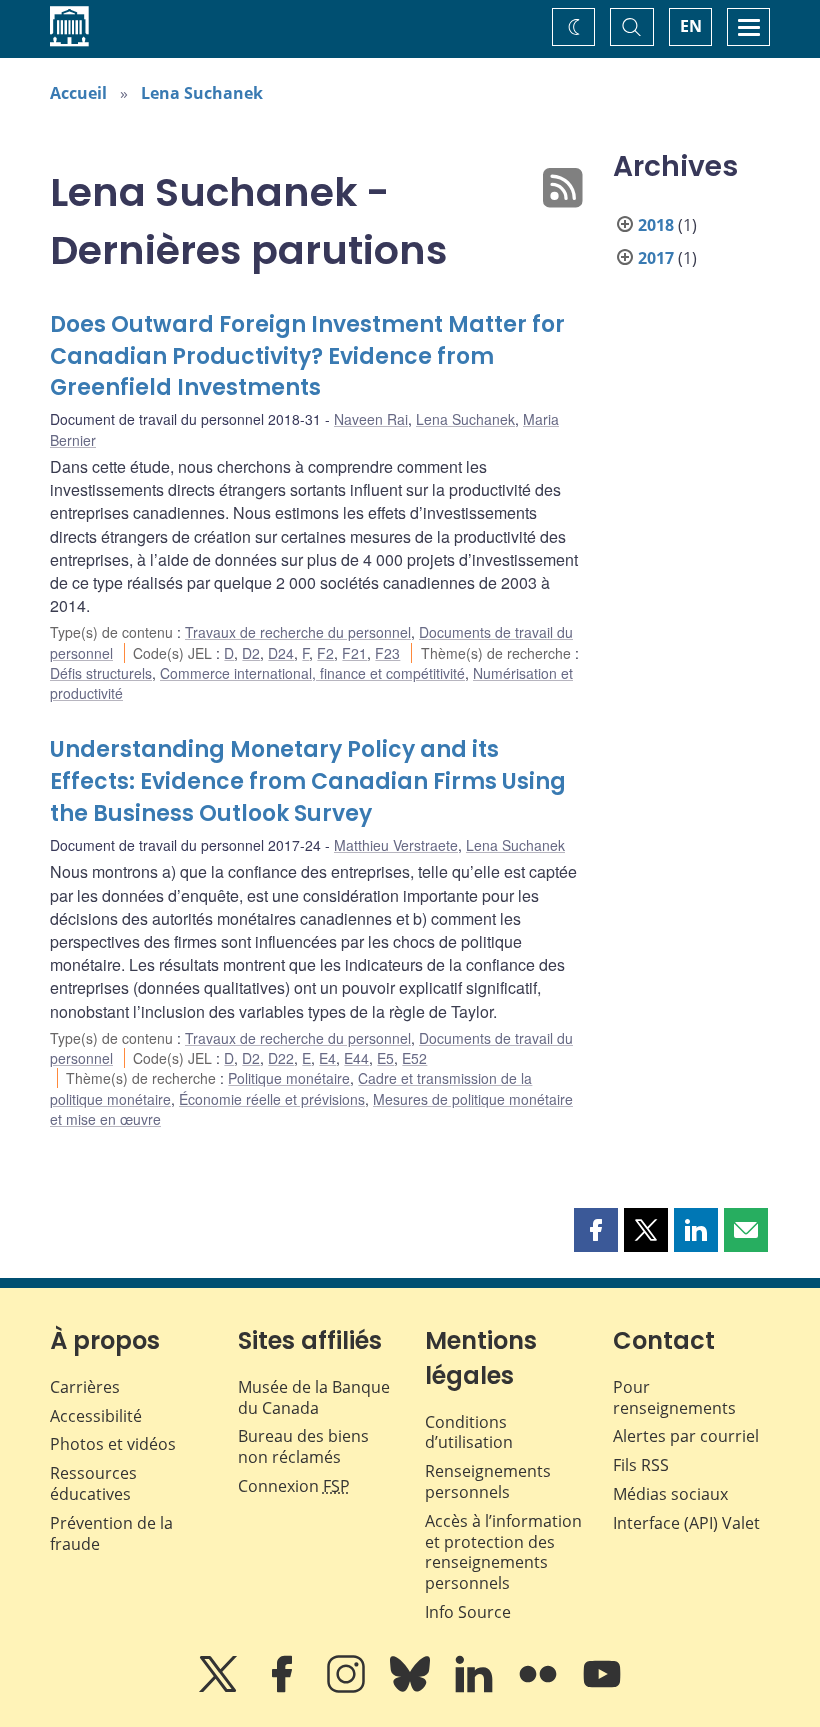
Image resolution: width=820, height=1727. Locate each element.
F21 (354, 653)
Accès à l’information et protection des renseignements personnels (503, 1552)
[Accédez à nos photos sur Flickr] (540, 1688)
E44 (356, 1058)
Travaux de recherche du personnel (298, 632)
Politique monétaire (289, 1078)
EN (691, 26)
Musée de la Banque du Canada (314, 1397)
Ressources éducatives (93, 1483)
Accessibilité (96, 1416)
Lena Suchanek (202, 93)
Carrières (85, 1387)
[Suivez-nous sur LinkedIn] (476, 1688)
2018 (656, 225)
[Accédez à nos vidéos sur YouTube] (602, 1688)
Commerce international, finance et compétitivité (312, 673)
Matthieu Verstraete (396, 845)
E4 (327, 1058)
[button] (596, 1230)
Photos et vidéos (113, 1444)
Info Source (468, 1612)
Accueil (78, 93)
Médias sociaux (670, 1494)
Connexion (294, 1486)
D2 (251, 653)
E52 (414, 1058)
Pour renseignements (674, 1397)
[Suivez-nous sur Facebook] (284, 1688)
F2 (325, 653)
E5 (385, 1058)
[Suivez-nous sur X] (220, 1688)
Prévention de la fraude (111, 1533)
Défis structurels (101, 673)
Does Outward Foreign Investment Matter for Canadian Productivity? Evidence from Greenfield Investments (307, 356)
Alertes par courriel (686, 1436)
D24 (281, 653)
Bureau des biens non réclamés (303, 1446)
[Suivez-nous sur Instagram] (348, 1688)
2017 (656, 258)
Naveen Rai (371, 419)
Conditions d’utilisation (469, 1432)
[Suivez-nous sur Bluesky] (412, 1688)
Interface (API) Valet (686, 1523)
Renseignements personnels (488, 1481)
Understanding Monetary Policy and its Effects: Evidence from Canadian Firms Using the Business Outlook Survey (308, 781)
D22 (281, 1058)
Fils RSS (641, 1465)
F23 (387, 653)
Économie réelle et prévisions (272, 1099)
